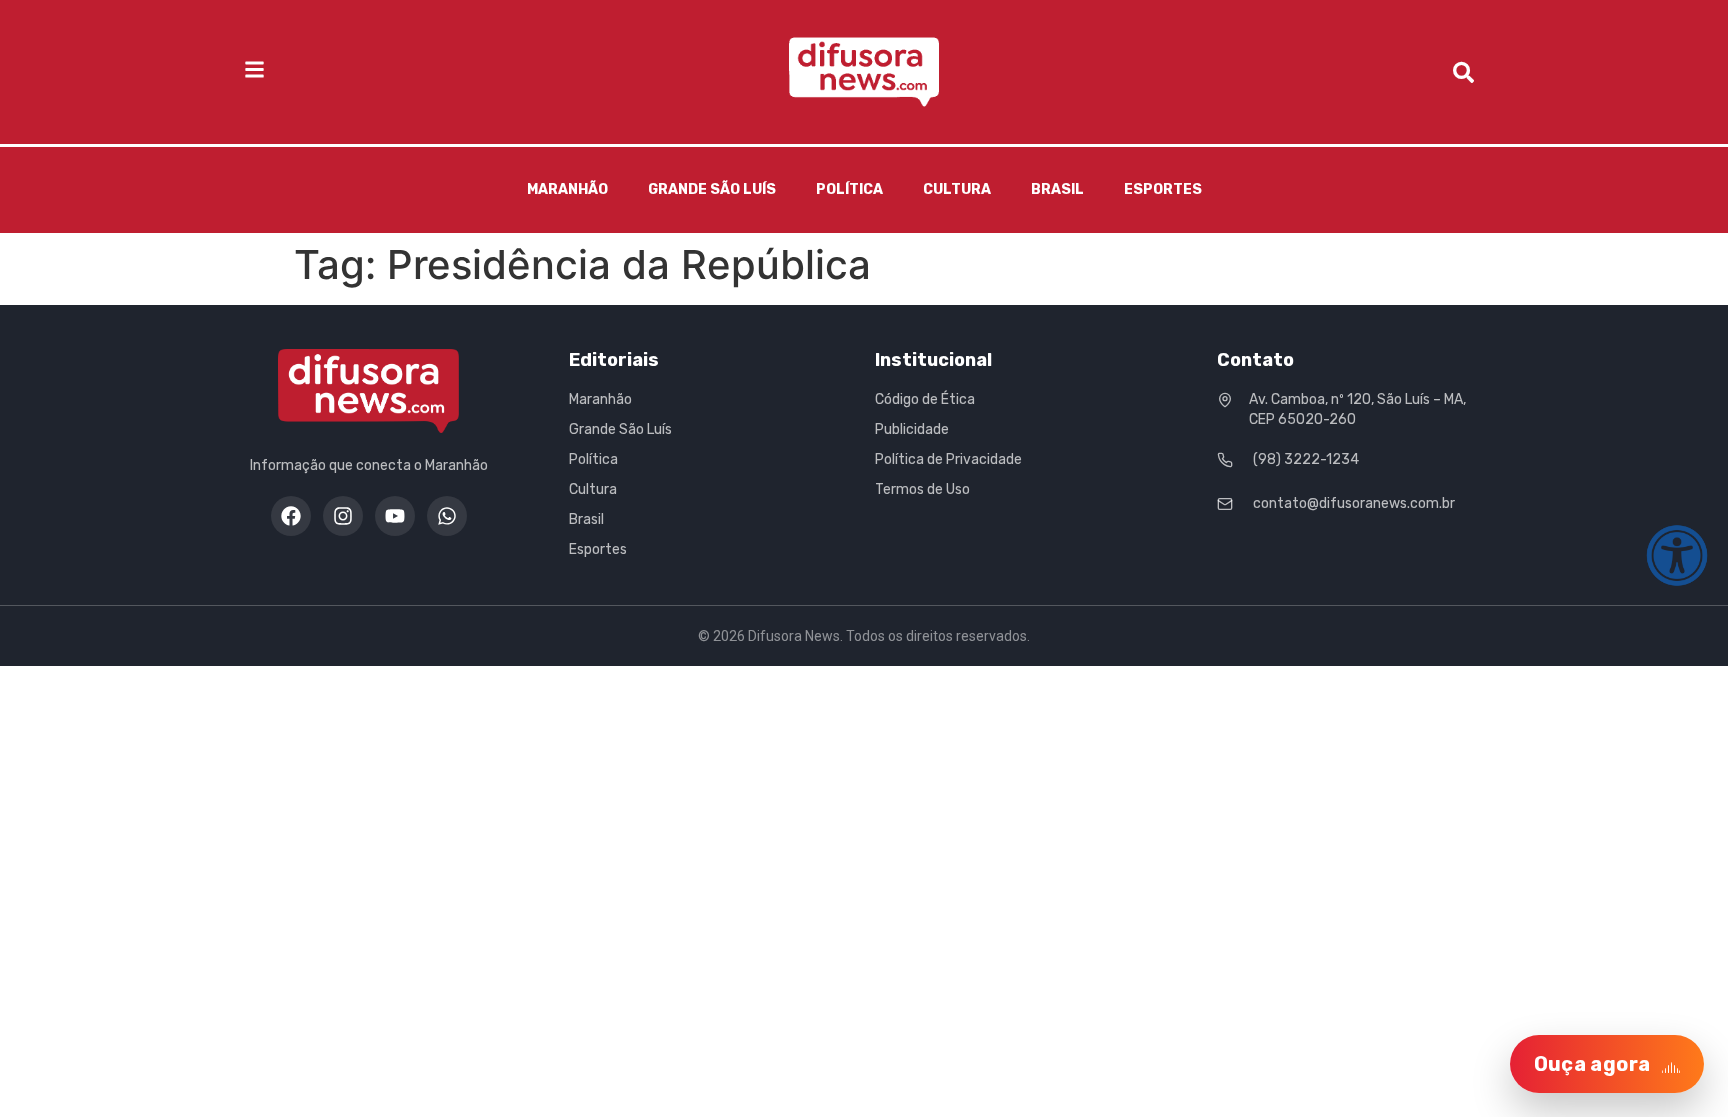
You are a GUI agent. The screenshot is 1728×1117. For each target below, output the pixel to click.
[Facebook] (291, 516)
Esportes (1163, 189)
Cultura (957, 189)
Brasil (1057, 189)
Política (849, 189)
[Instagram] (343, 516)
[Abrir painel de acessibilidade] (1677, 555)
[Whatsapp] (447, 516)
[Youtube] (395, 516)
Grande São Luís (712, 189)
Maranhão (567, 189)
